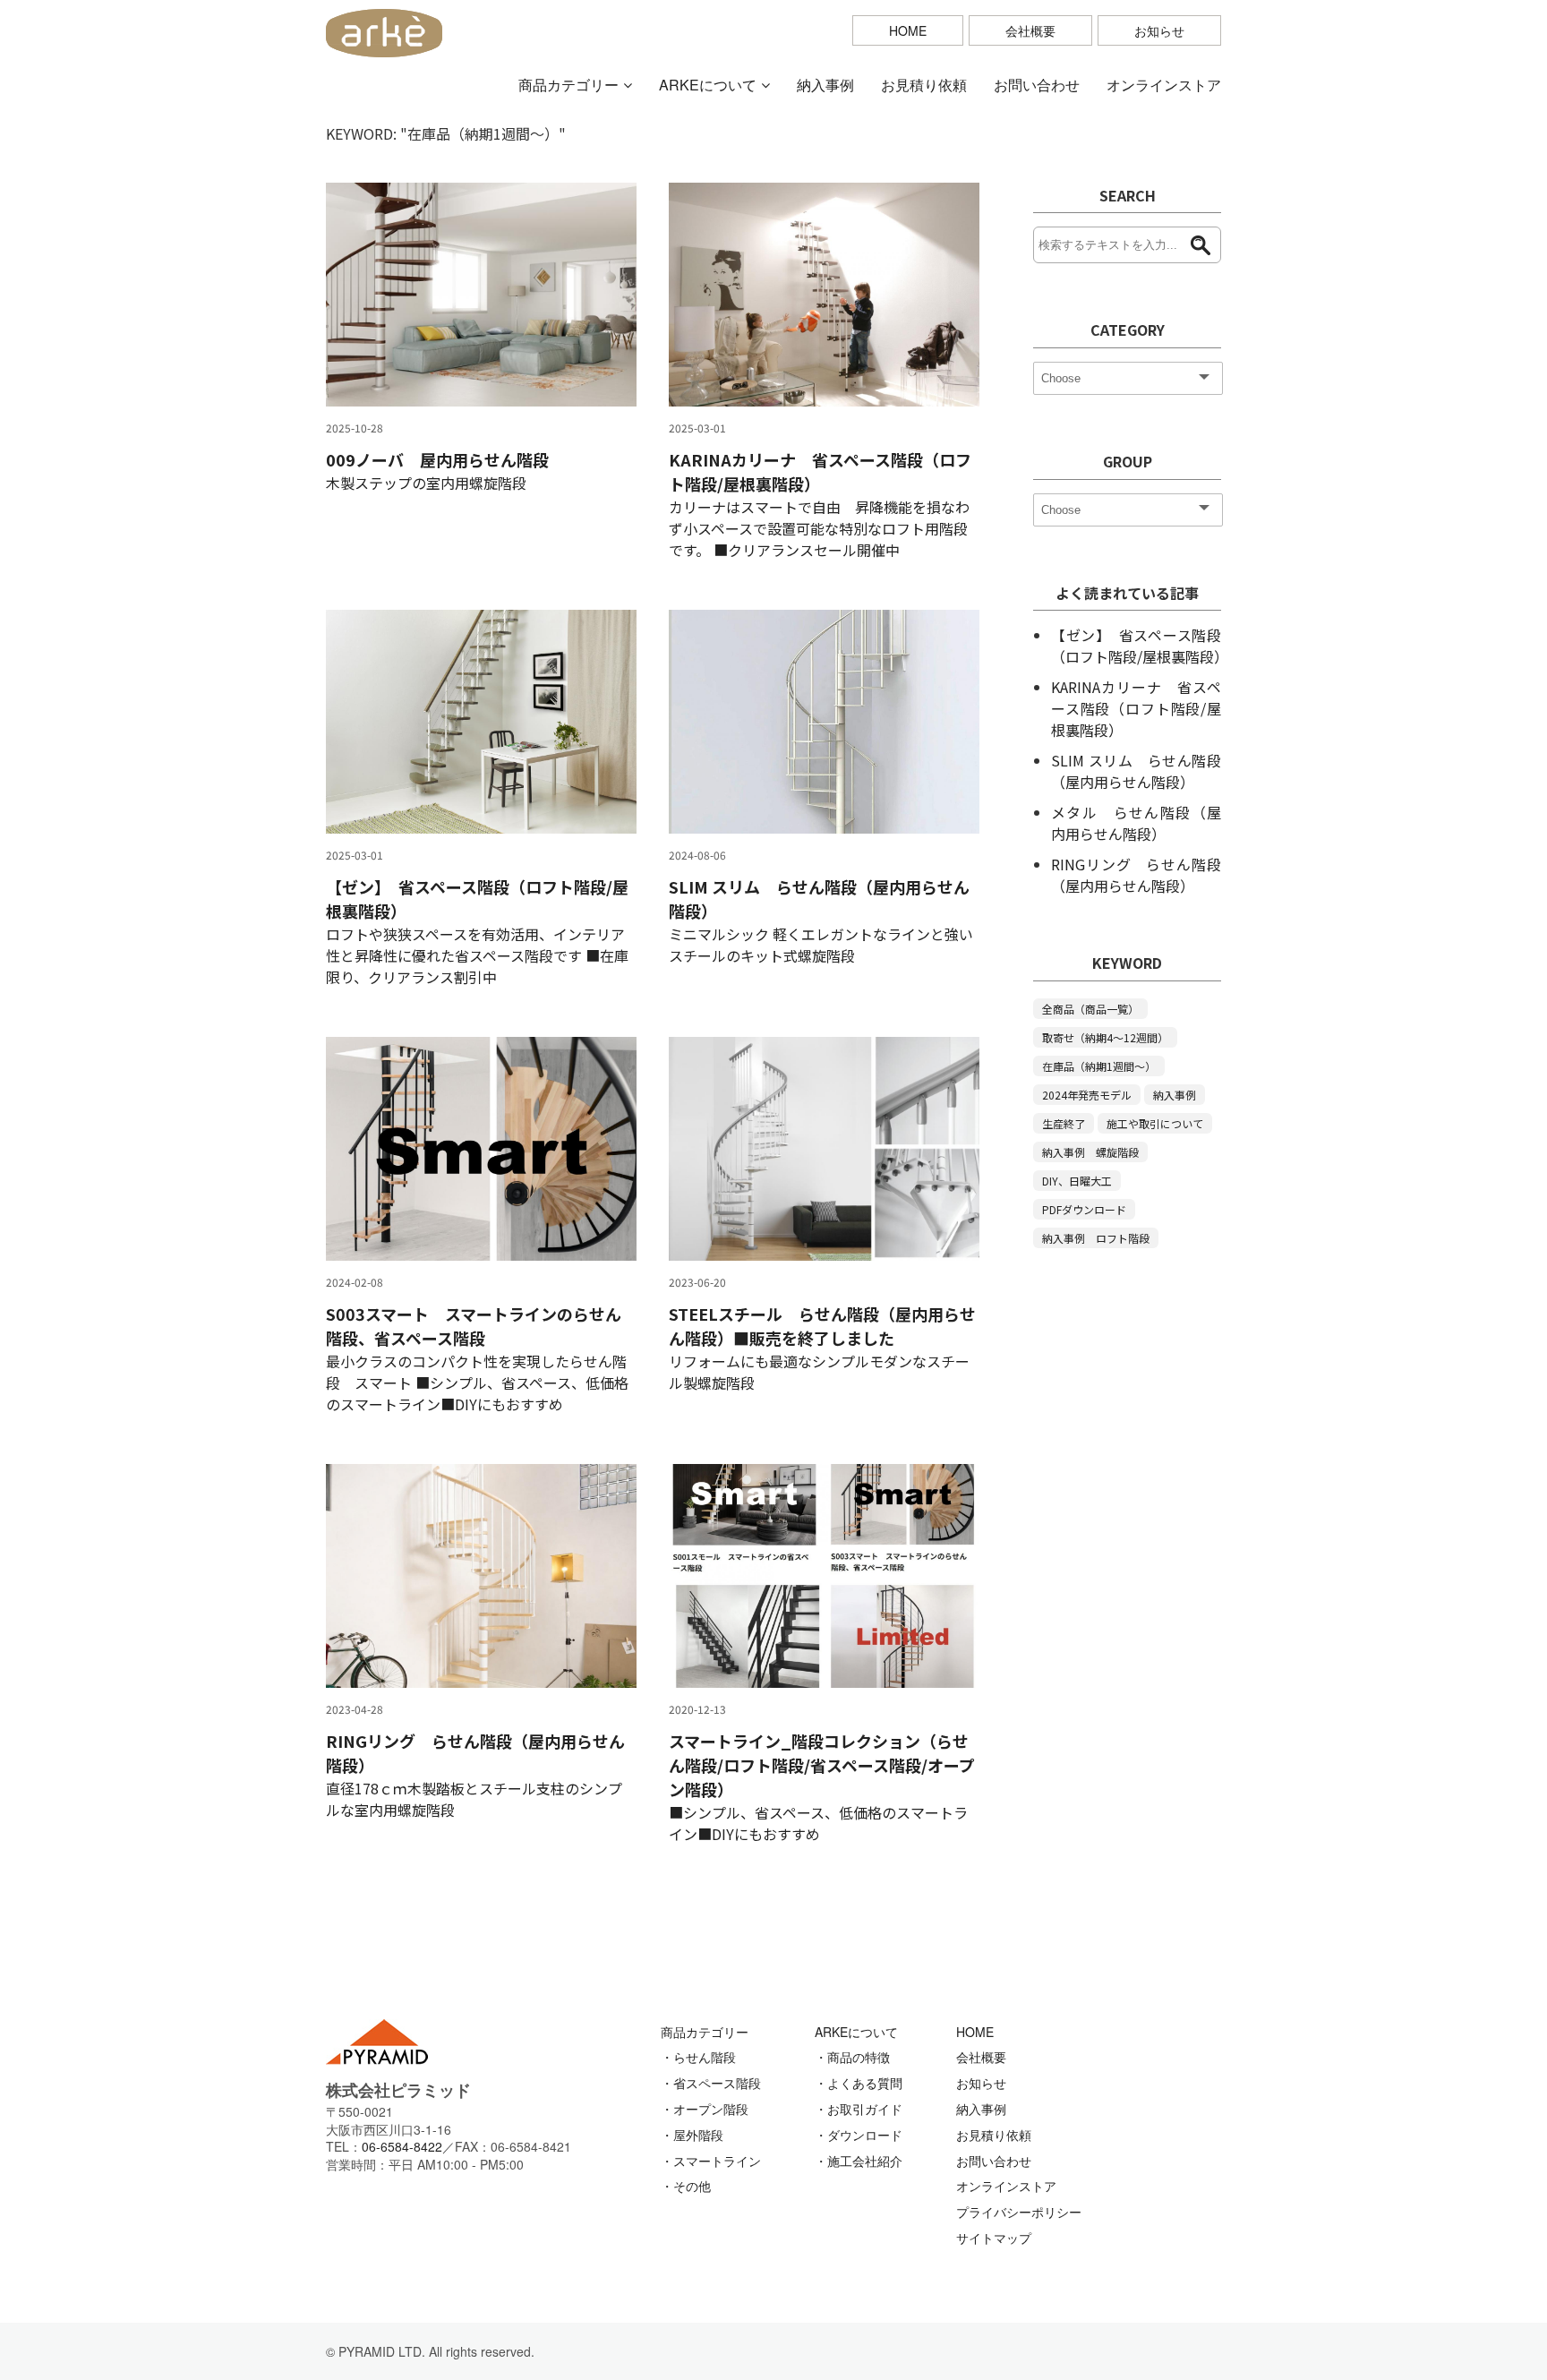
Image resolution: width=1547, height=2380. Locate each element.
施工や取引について (1155, 1123)
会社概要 (1030, 30)
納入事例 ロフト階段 (1096, 1238)
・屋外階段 (692, 2135)
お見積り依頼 (924, 85)
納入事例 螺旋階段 (1090, 1152)
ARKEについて (708, 85)
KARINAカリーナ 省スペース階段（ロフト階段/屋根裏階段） (1136, 708)
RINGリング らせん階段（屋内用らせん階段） (1136, 875)
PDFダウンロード (1084, 1209)
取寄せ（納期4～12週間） (1105, 1037)
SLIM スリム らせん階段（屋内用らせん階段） (1136, 771)
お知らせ (1159, 30)
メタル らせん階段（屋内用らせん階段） (1136, 823)
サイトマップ (994, 2238)
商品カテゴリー (568, 85)
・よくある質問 (859, 2083)
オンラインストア (1164, 85)
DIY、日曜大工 (1077, 1181)
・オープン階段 (705, 2109)
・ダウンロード (859, 2135)
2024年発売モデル (1087, 1095)
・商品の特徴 (852, 2057)
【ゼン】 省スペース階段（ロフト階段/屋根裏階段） (1140, 646)
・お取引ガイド (859, 2109)
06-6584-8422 (402, 2146)
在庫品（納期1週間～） (1099, 1066)
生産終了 (1064, 1123)
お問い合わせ (1037, 85)
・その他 (686, 2186)
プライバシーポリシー (1019, 2212)
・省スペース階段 (711, 2083)
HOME (908, 30)
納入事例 (825, 85)
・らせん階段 (698, 2057)
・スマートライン (711, 2161)
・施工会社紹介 (859, 2161)
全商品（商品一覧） (1090, 1009)
